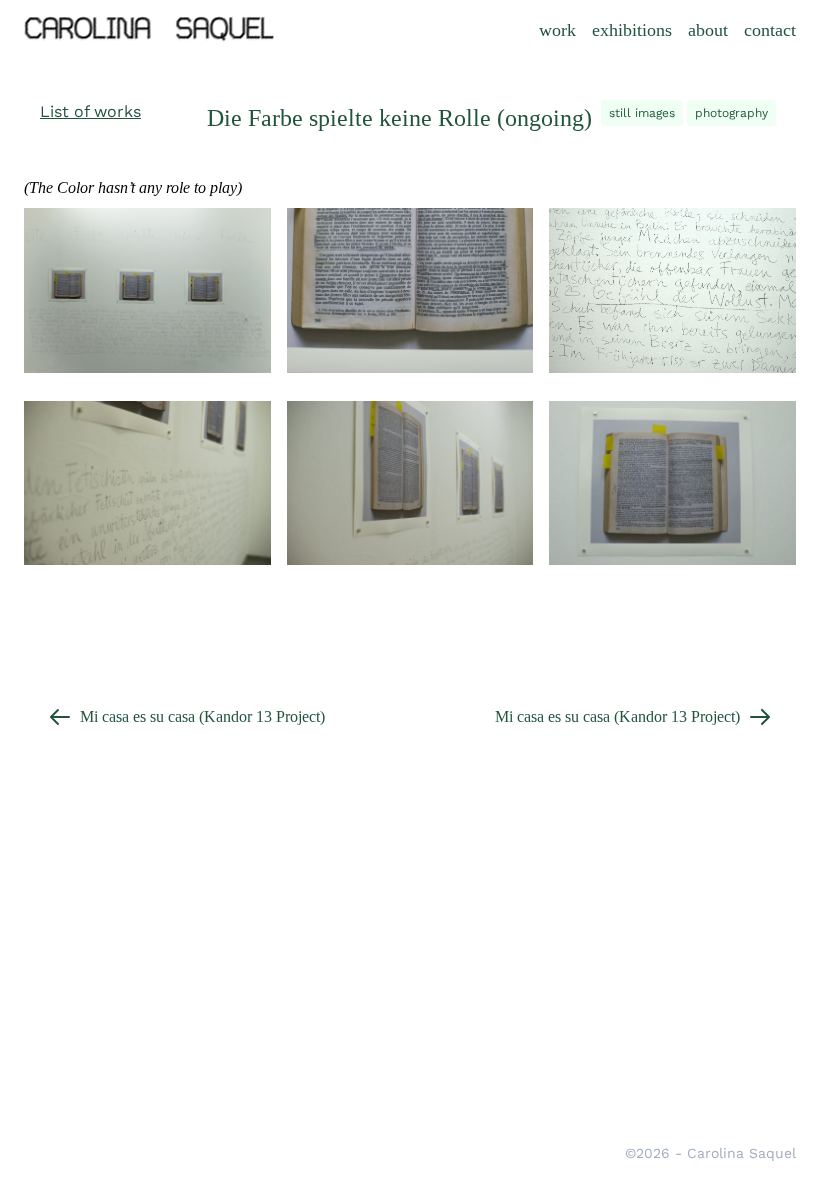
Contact (770, 30)
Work (557, 30)
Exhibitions (632, 30)
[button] (90, 112)
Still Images (642, 113)
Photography (731, 113)
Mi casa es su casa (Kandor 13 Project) (202, 716)
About (708, 30)
